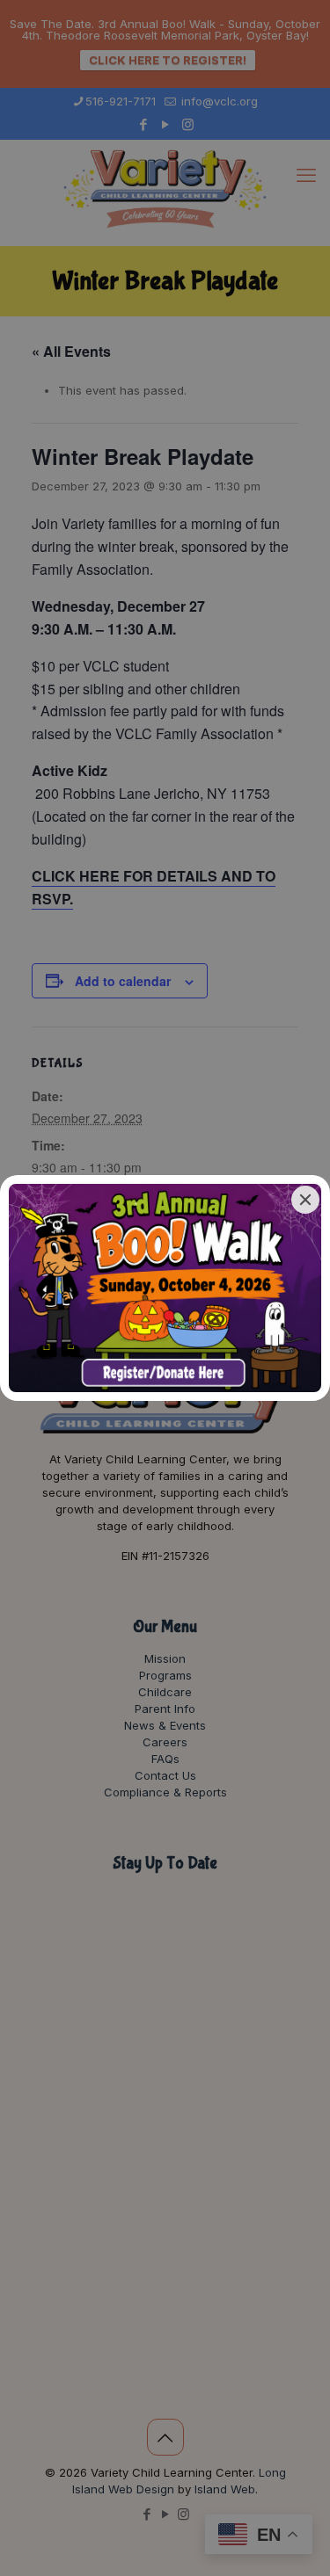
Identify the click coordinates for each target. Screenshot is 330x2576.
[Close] (305, 1200)
